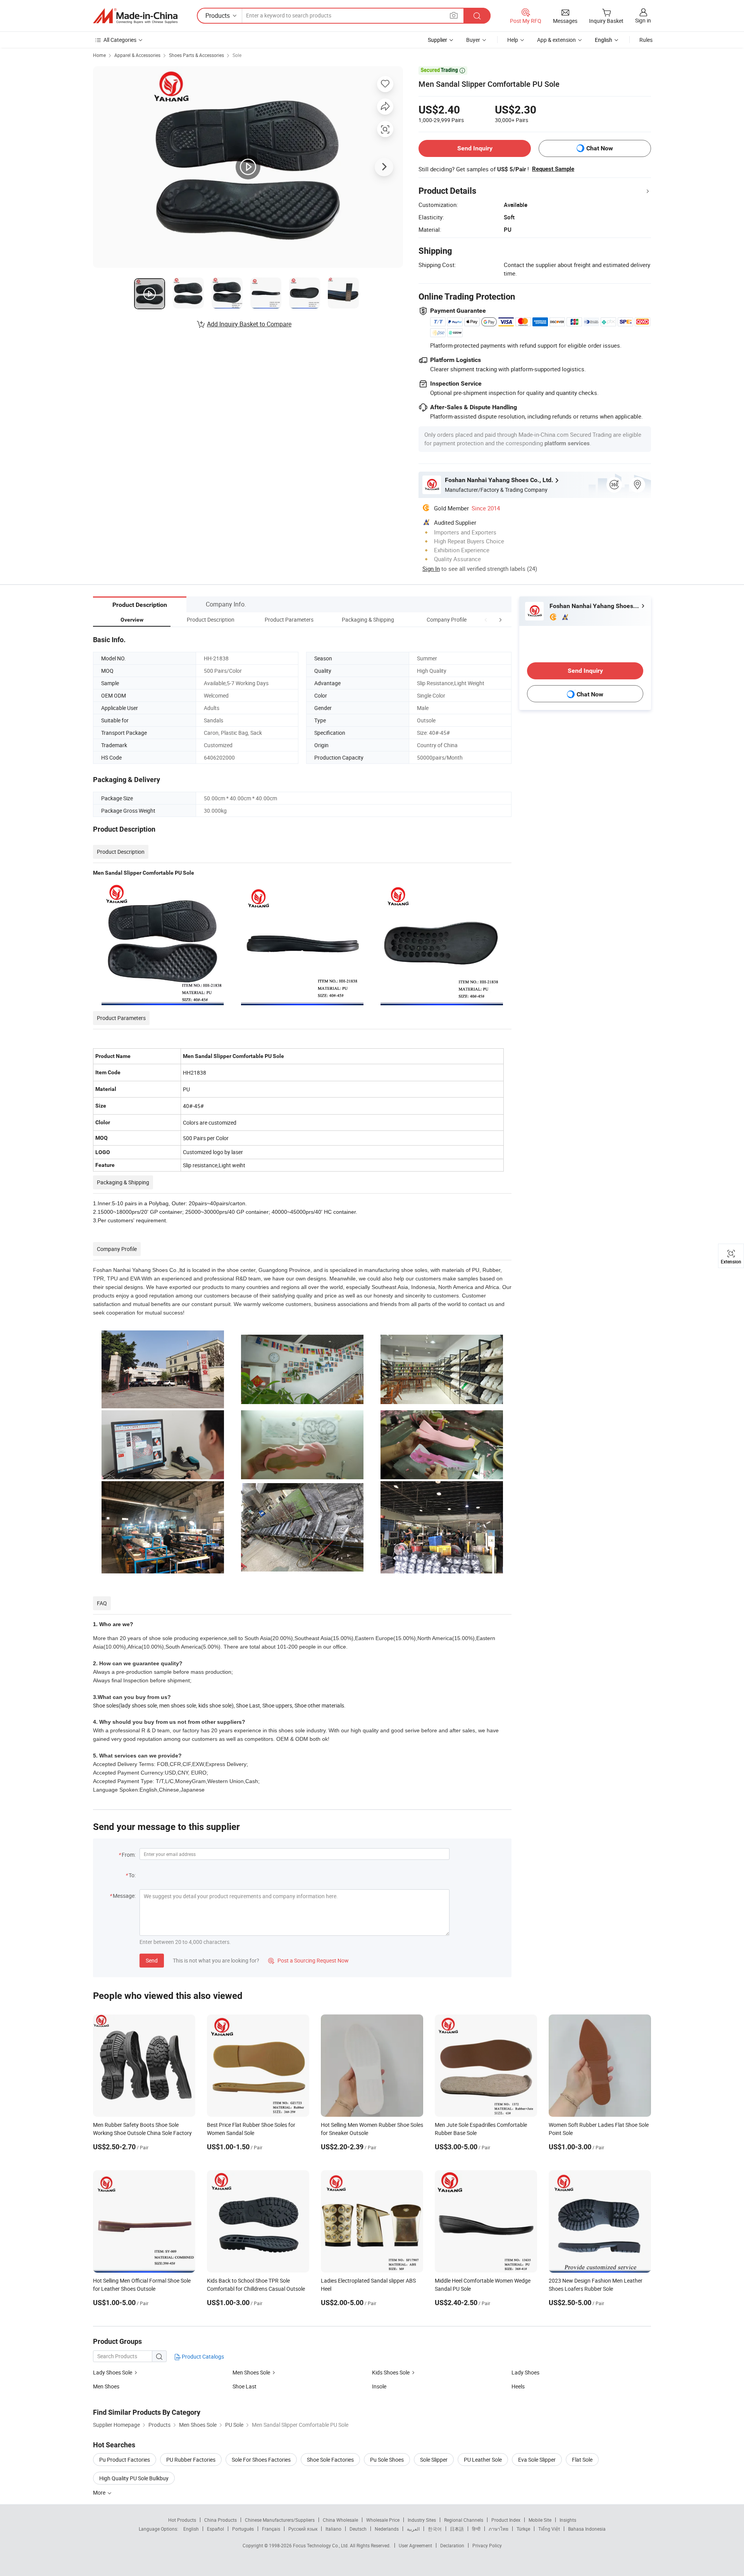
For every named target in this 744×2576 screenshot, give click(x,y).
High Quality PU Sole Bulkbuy (134, 2478)
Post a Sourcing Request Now (308, 1960)
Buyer (473, 40)
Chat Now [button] (600, 148)
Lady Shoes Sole (113, 2372)
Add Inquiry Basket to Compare (249, 324)
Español (215, 2529)
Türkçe (523, 2529)
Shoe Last (245, 2386)
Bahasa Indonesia (587, 2529)
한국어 (435, 2529)
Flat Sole (582, 2460)
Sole (237, 55)
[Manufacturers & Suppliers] (135, 16)
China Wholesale (340, 2520)
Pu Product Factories (125, 2460)
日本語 (457, 2529)
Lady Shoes (525, 2372)
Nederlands (387, 2529)
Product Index (506, 2520)
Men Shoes (106, 2386)
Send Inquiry (475, 148)
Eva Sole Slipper (537, 2460)
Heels (518, 2386)
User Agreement (415, 2545)
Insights (568, 2520)
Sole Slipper (434, 2460)
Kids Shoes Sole (391, 2372)
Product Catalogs (202, 2356)
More (100, 2492)
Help (513, 40)
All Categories (120, 40)
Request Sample (553, 169)
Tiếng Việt (549, 2529)
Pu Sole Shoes (387, 2460)
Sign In (431, 569)
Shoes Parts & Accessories (196, 55)
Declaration (452, 2545)
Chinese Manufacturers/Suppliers (280, 2520)
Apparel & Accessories (137, 55)
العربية (413, 2529)
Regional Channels (464, 2520)
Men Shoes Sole (251, 2372)
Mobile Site (540, 2520)
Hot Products (182, 2520)
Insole (379, 2386)
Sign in (643, 20)
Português (243, 2529)
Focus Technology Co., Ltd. (321, 2545)
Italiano (333, 2529)
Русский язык (303, 2529)
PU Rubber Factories (191, 2460)
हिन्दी (476, 2529)
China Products (220, 2520)
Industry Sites (422, 2520)
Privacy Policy (487, 2545)
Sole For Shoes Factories (261, 2460)
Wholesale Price (383, 2520)
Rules (646, 40)
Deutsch (358, 2529)
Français (271, 2529)
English (191, 2529)
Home (99, 55)
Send (152, 1960)
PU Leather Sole (483, 2460)
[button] (486, 619)
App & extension (556, 40)
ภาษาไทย (499, 2529)
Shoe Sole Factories (330, 2460)
